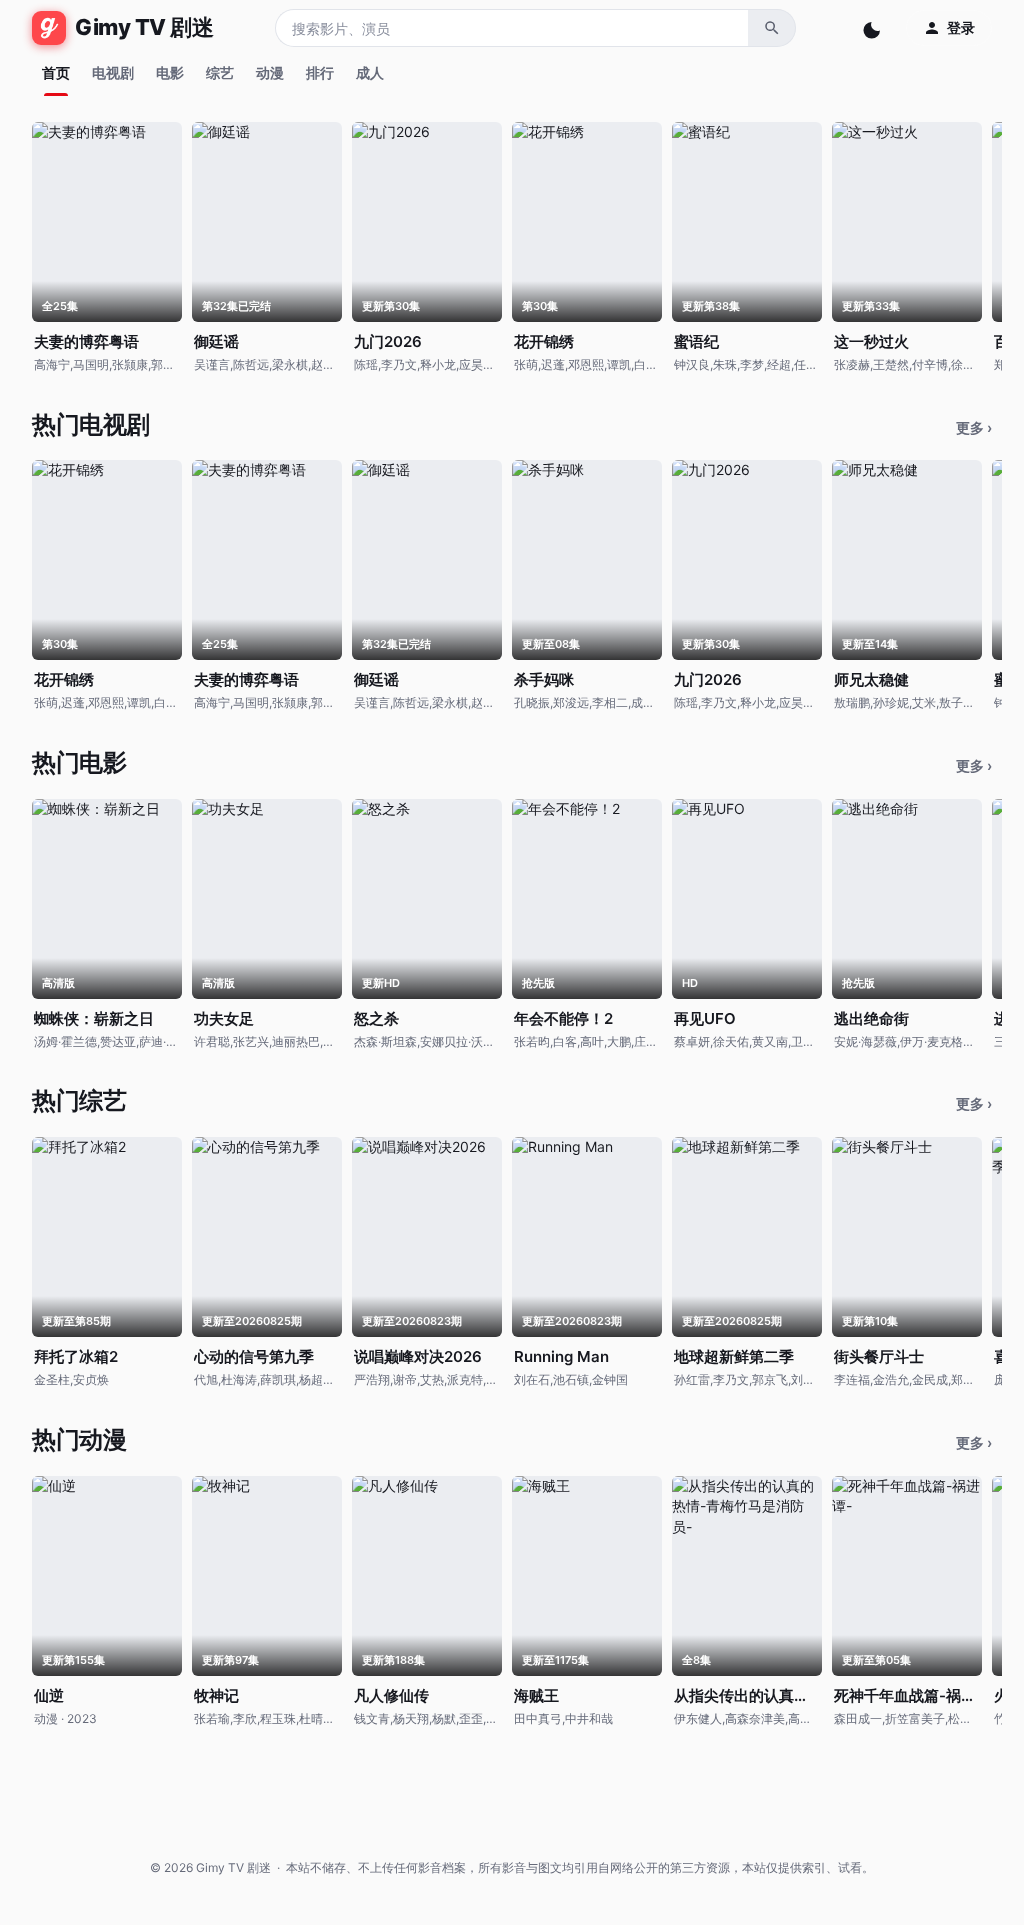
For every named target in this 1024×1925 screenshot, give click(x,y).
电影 (170, 72)
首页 (56, 72)
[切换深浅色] (874, 28)
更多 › (974, 427)
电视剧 (113, 72)
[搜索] (772, 28)
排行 (320, 72)
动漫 (270, 72)
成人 (370, 72)
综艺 (220, 72)
